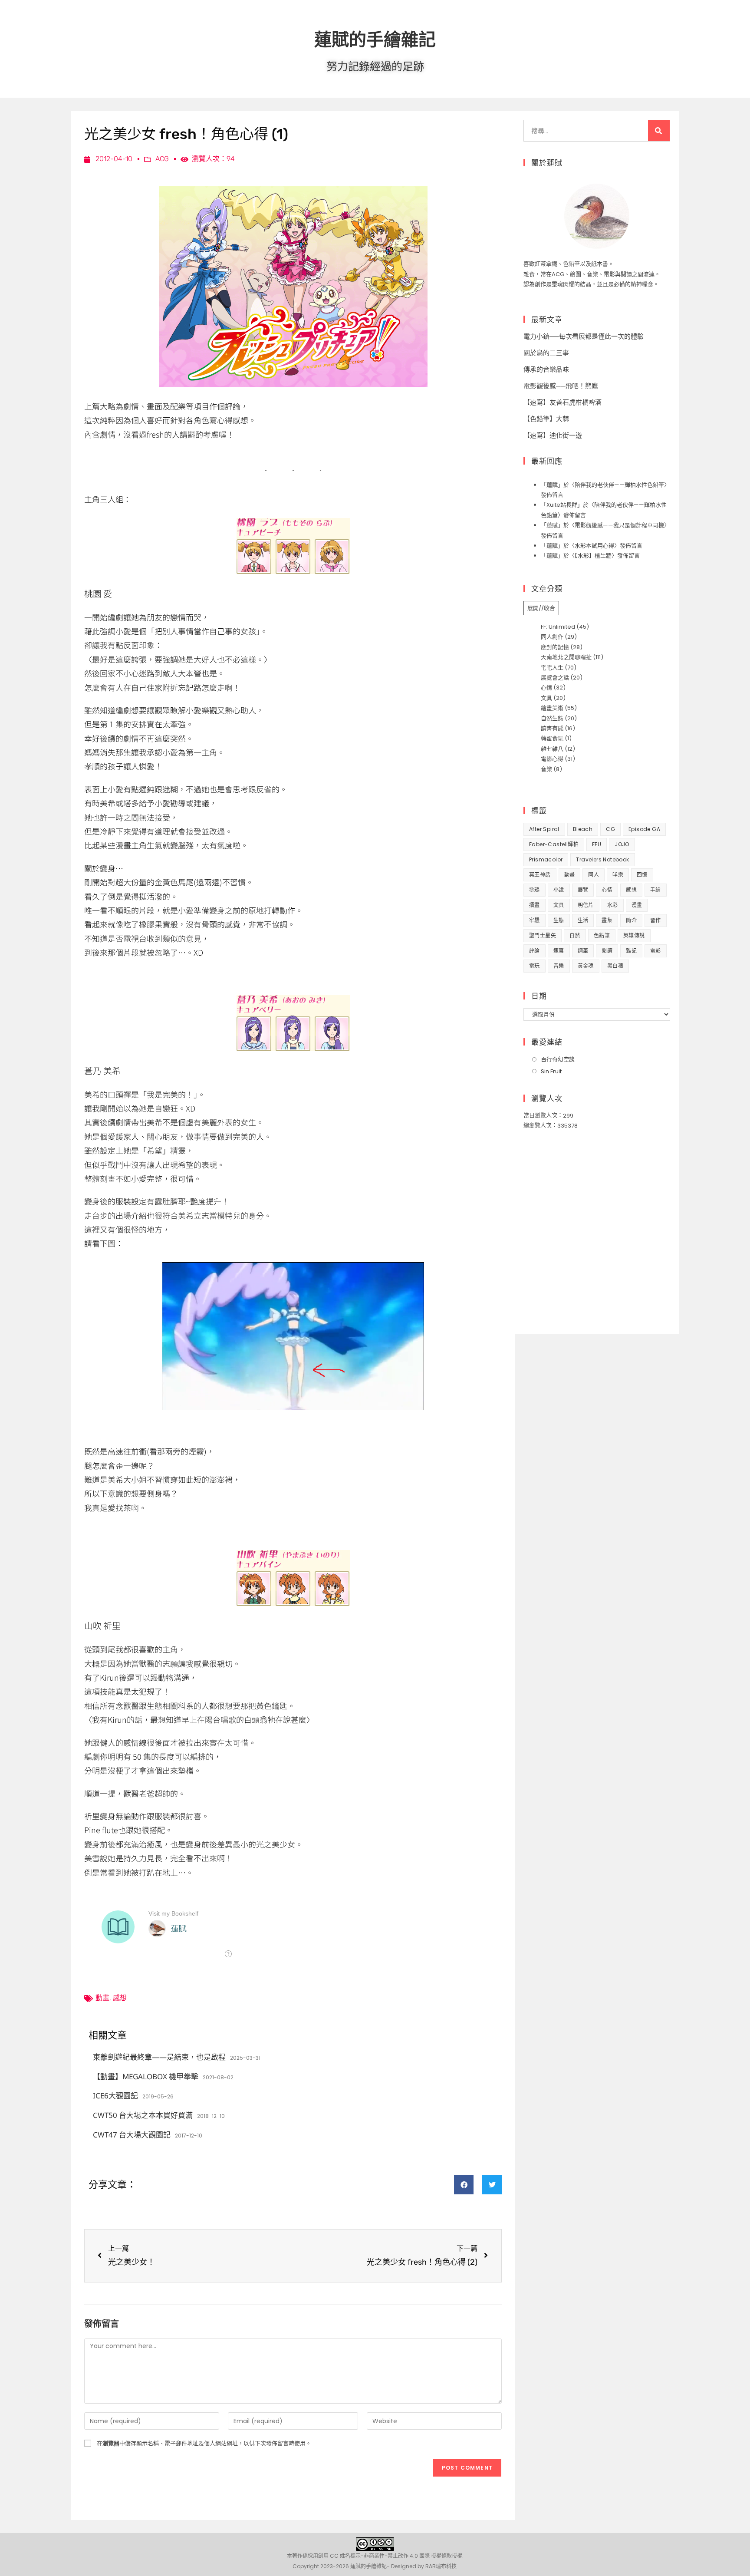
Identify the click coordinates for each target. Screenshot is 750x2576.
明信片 (586, 905)
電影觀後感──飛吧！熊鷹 (561, 386)
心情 (546, 688)
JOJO (622, 844)
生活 (583, 920)
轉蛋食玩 (552, 738)
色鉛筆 (602, 935)
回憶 (642, 875)
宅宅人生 (552, 668)
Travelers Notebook (602, 859)
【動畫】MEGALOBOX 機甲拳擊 (146, 2076)
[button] (464, 2185)
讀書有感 (552, 728)
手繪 (656, 890)
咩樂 (618, 875)
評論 (535, 951)
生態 (559, 920)
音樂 (546, 769)
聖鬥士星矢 (543, 935)
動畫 (102, 1998)
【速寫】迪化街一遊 (553, 435)
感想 (120, 1998)
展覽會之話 (555, 678)
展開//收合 (541, 608)
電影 (656, 951)
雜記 (631, 951)
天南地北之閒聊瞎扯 (566, 657)
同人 (594, 875)
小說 (559, 890)
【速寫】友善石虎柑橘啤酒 (562, 402)
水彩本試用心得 (594, 546)
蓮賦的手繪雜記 (375, 39)
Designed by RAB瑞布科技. (424, 2566)
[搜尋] (659, 131)
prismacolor (546, 859)
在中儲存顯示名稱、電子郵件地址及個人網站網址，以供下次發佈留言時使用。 (204, 2443)
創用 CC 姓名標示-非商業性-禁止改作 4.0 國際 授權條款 (385, 2556)
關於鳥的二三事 (546, 353)
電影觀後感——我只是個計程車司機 (619, 525)
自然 (575, 935)
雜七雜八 (552, 749)
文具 (546, 698)
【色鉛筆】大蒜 (546, 419)
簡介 (631, 920)
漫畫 (637, 905)
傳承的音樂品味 (546, 369)
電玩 (535, 966)
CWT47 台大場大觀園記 (132, 2135)
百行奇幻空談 (558, 1059)
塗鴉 (535, 890)
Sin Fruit (551, 1071)
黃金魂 (586, 966)
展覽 (583, 890)
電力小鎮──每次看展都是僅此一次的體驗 (584, 336)
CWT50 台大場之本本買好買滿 (143, 2115)
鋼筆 (583, 951)
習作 (656, 920)
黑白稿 (615, 966)
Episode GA (644, 829)
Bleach (583, 829)
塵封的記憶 (555, 647)
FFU (597, 844)
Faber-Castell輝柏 (554, 844)
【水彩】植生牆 (593, 556)
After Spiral (544, 829)
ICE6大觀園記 (115, 2096)
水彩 (613, 905)
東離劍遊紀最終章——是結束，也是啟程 (159, 2057)
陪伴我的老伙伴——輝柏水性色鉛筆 (619, 485)
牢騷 (535, 920)
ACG (162, 159)
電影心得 (552, 759)
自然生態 (552, 718)
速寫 (559, 951)
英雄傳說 (634, 935)
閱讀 (607, 951)
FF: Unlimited (558, 627)
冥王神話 (540, 875)
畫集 (607, 920)
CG (610, 829)
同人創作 (552, 637)
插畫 (535, 905)
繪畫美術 (552, 708)
